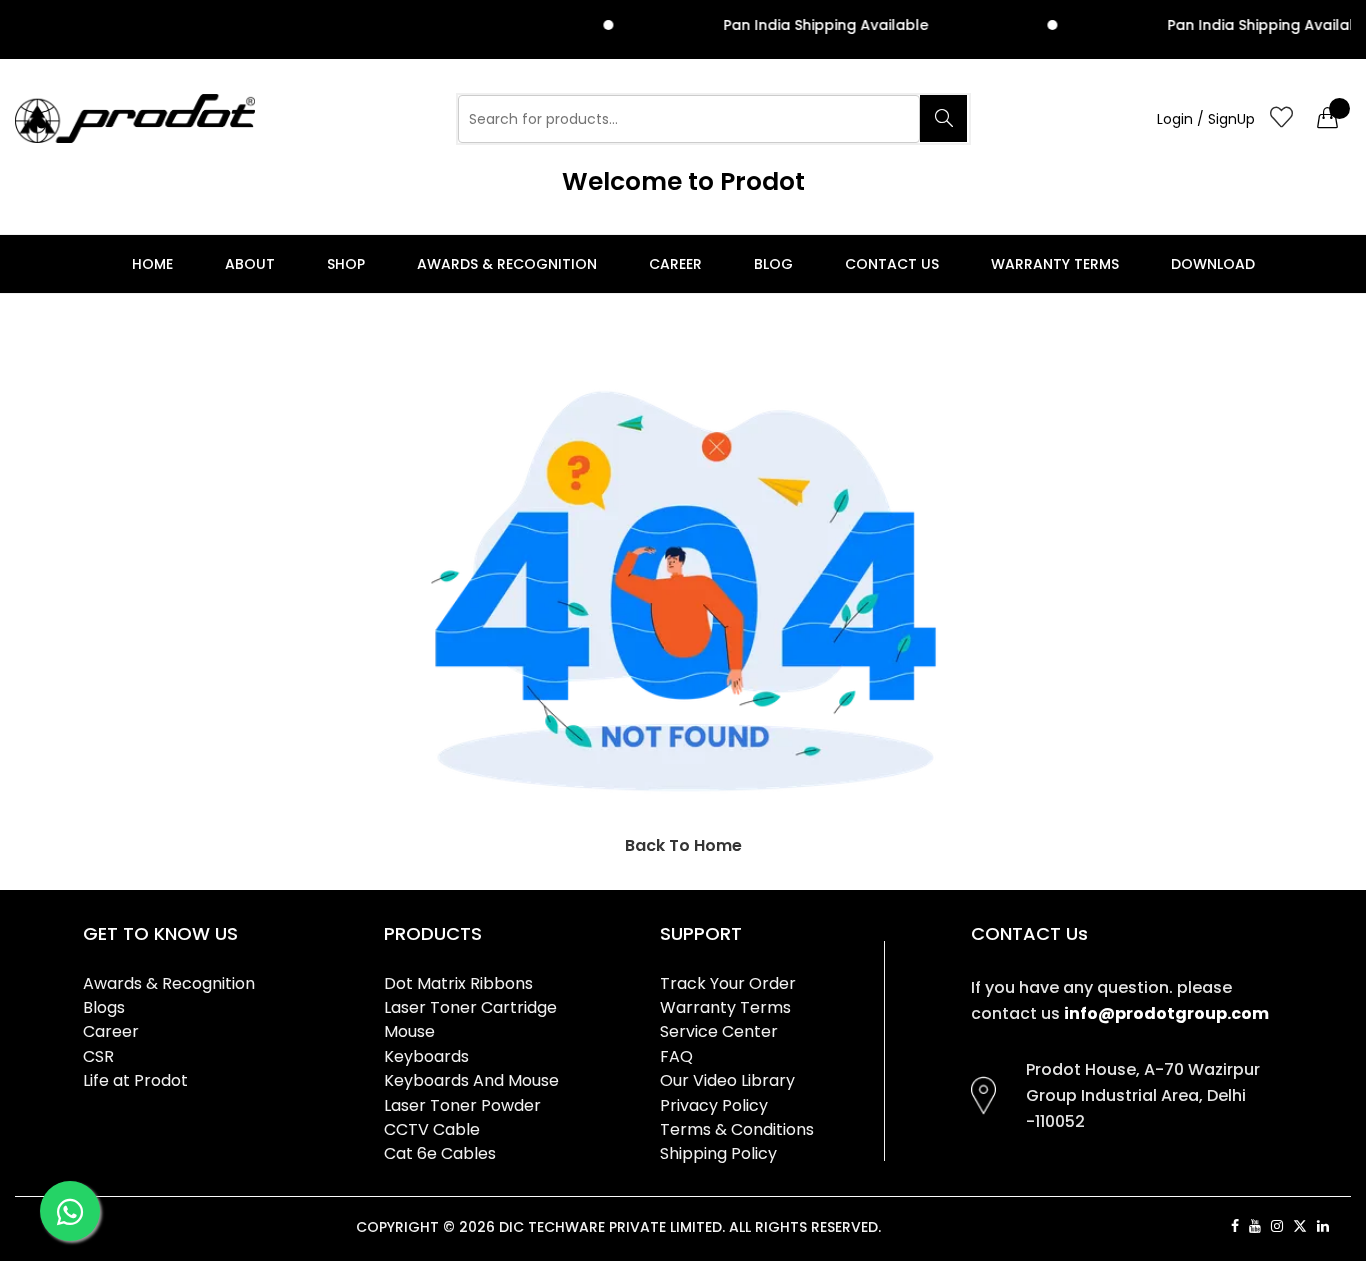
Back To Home (683, 845)
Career (675, 264)
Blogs (104, 1007)
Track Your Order (728, 983)
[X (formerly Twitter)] (1300, 1226)
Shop (346, 264)
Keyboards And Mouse (471, 1080)
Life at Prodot (135, 1080)
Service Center (719, 1031)
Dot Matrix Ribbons (458, 983)
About (250, 264)
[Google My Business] (1345, 1226)
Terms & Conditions (737, 1129)
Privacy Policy (714, 1105)
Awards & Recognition (507, 264)
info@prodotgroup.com (1166, 1013)
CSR (98, 1056)
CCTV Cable (432, 1129)
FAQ (676, 1056)
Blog (773, 264)
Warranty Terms (1055, 264)
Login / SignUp (1206, 119)
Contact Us (892, 264)
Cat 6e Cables (440, 1153)
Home (152, 264)
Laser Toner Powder (462, 1105)
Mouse (409, 1031)
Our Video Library (727, 1080)
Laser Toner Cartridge (470, 1007)
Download (1213, 264)
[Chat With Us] (70, 1211)
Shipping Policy (718, 1153)
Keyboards (426, 1056)
